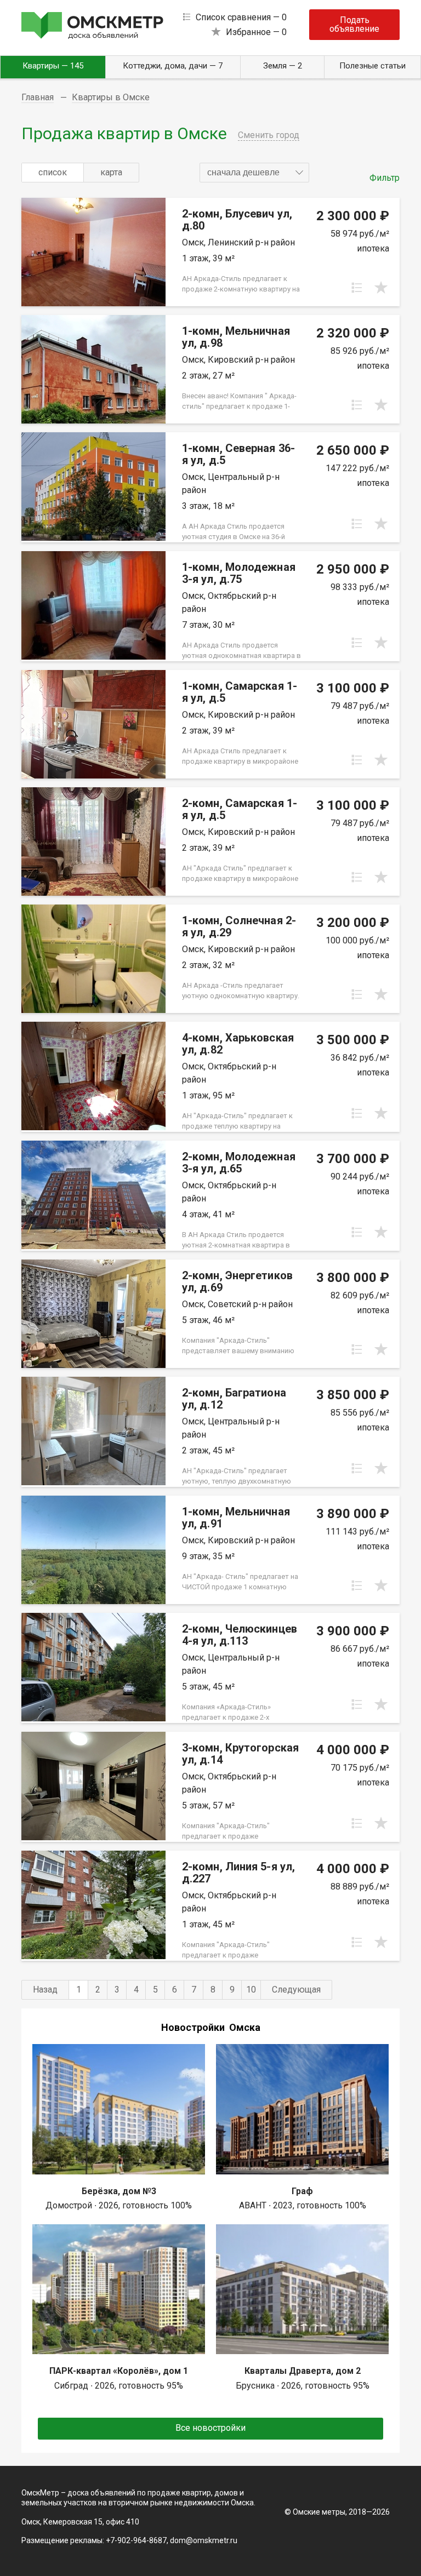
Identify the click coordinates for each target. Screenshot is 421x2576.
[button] (254, 173)
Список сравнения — (241, 17)
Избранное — (256, 32)
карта (111, 172)
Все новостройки (210, 2428)
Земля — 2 (283, 66)
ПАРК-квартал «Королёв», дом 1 (119, 2371)
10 (251, 1990)
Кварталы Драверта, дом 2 (303, 2371)
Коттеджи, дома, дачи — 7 (173, 66)
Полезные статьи (372, 66)
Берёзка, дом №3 (119, 2191)
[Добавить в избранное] (381, 288)
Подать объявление (354, 24)
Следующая (296, 1990)
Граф (302, 2191)
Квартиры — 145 (53, 66)
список (53, 172)
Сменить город (269, 135)
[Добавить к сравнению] (357, 288)
